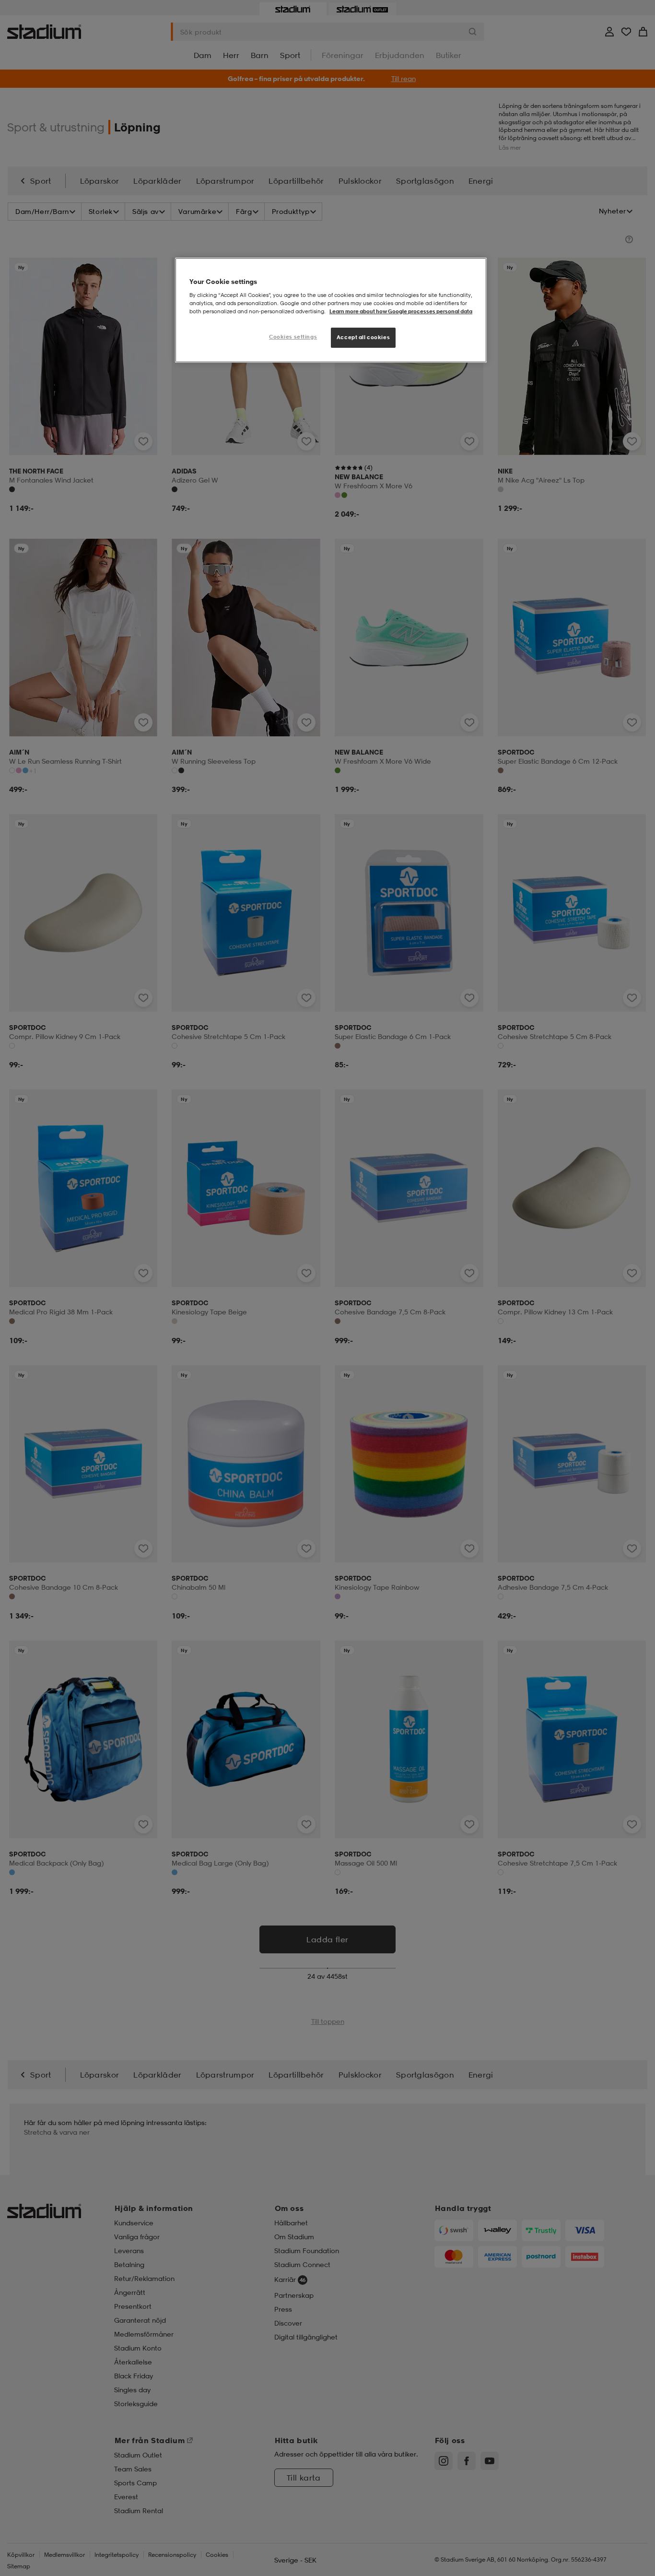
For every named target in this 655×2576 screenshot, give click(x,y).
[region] (331, 310)
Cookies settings (293, 337)
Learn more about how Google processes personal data (401, 311)
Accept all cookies (363, 337)
